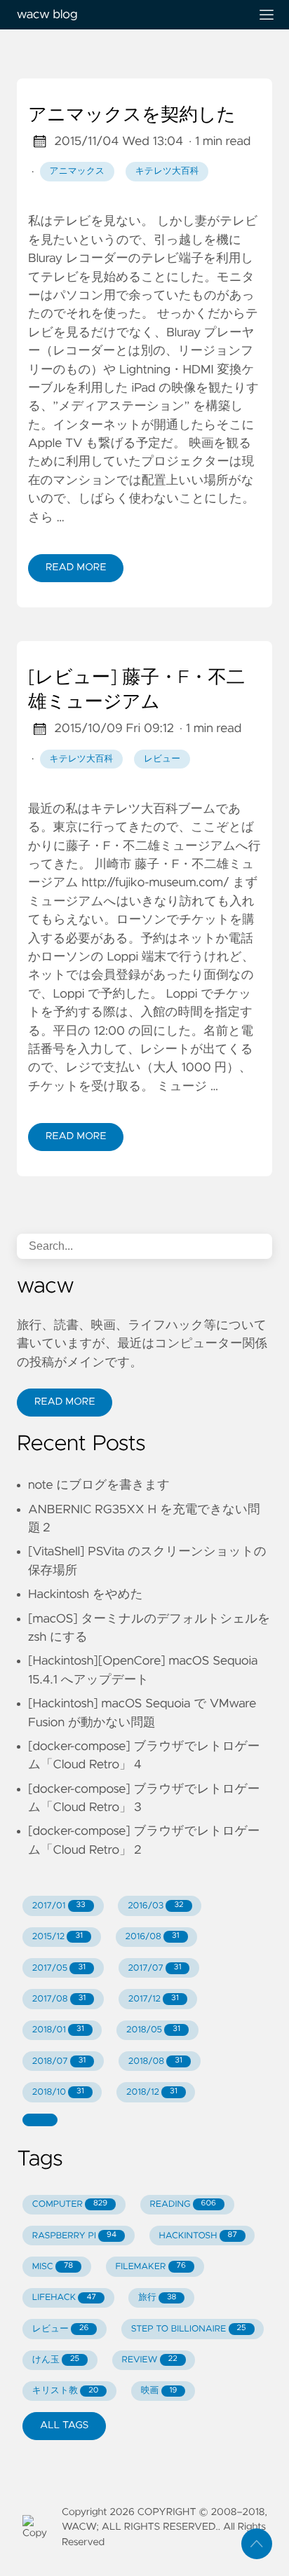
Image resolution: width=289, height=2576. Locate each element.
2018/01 (58, 2030)
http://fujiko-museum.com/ (155, 883)
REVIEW (149, 2360)
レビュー (162, 759)
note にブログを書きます (99, 1485)
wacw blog (47, 15)
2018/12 (152, 2092)
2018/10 (58, 2092)
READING (183, 2204)
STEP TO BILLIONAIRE (189, 2329)
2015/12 (58, 1937)
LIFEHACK (64, 2298)
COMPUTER (70, 2204)
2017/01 (59, 1906)
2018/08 (155, 2061)
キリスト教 (66, 2391)
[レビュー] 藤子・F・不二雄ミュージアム (136, 691)
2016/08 (152, 1937)
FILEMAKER (150, 2267)
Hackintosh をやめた (86, 1594)
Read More (76, 567)
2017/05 (59, 1968)
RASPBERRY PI (74, 2236)
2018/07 (59, 2061)
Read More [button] (65, 1402)
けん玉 (56, 2360)
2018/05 (153, 2030)
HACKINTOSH (197, 2236)
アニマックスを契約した (132, 116)
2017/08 (59, 1999)
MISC (53, 2267)
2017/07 (154, 1968)
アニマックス (78, 171)
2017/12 (154, 1999)
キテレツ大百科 (167, 171)
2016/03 (155, 1906)
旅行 (157, 2298)
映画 (159, 2391)
